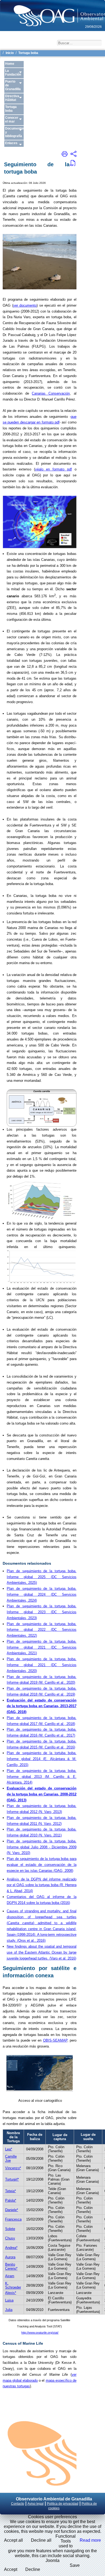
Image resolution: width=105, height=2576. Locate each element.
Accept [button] (11, 2569)
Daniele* (12, 2210)
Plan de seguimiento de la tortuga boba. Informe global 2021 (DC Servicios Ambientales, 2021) (42, 1647)
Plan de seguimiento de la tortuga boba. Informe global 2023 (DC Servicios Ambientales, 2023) (42, 1612)
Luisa (9, 2300)
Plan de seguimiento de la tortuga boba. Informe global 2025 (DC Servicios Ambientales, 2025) (42, 1577)
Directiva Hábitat (12, 98)
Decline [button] (33, 2569)
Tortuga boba (11, 109)
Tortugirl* (12, 2179)
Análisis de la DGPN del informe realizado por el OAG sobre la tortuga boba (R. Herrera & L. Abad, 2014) (42, 1885)
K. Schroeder (13, 2285)
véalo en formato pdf (53, 469)
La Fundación (13, 73)
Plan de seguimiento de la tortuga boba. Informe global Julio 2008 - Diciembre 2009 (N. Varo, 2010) (42, 1847)
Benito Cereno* (11, 2266)
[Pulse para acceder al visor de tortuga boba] (40, 2089)
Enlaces (11, 143)
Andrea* (11, 2248)
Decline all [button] (41, 2540)
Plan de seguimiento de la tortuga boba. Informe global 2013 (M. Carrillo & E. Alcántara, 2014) (42, 1777)
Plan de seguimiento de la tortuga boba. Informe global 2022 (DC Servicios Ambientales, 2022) (42, 1630)
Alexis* (11, 2293)
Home (10, 64)
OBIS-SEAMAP (55, 2040)
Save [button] (75, 2565)
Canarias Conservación (51, 393)
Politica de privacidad (63, 2504)
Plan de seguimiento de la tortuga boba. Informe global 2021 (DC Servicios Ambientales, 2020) (42, 1665)
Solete (10, 2229)
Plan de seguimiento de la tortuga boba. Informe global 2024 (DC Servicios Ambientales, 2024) (42, 1594)
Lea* (9, 2149)
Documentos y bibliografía (14, 132)
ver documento (25, 305)
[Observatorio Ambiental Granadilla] (52, 11)
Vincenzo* (13, 2168)
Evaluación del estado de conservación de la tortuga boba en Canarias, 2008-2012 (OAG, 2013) (42, 1794)
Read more (90, 2540)
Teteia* (10, 2191)
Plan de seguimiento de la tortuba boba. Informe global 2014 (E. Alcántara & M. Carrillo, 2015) (42, 1759)
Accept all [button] (13, 2540)
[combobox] (79, 43)
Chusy (10, 2238)
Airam (10, 2276)
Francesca (13, 2219)
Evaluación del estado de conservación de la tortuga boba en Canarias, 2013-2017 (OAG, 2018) (42, 1706)
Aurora (10, 2257)
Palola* (11, 2200)
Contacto (18, 2504)
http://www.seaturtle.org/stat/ (40, 2333)
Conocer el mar (12, 120)
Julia (9, 2310)
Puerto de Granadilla (13, 85)
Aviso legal (36, 2504)
